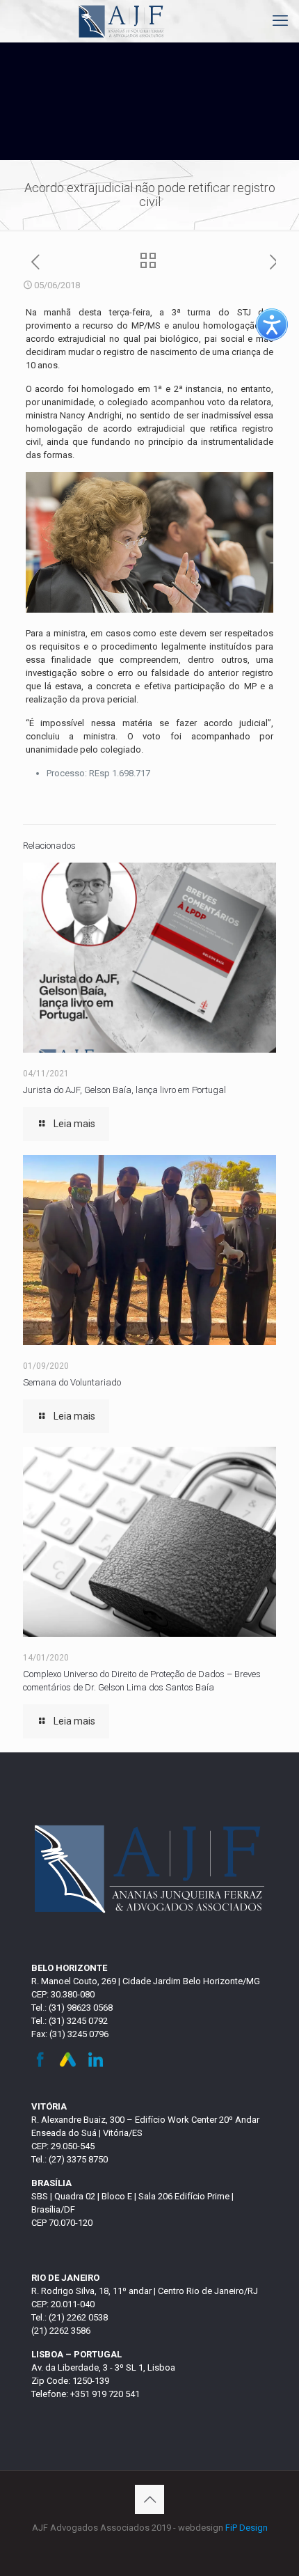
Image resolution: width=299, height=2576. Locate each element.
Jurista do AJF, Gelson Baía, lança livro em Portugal (124, 1090)
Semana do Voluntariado (72, 1382)
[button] (272, 324)
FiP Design (247, 2528)
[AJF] (122, 21)
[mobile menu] (280, 21)
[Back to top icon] (149, 2499)
